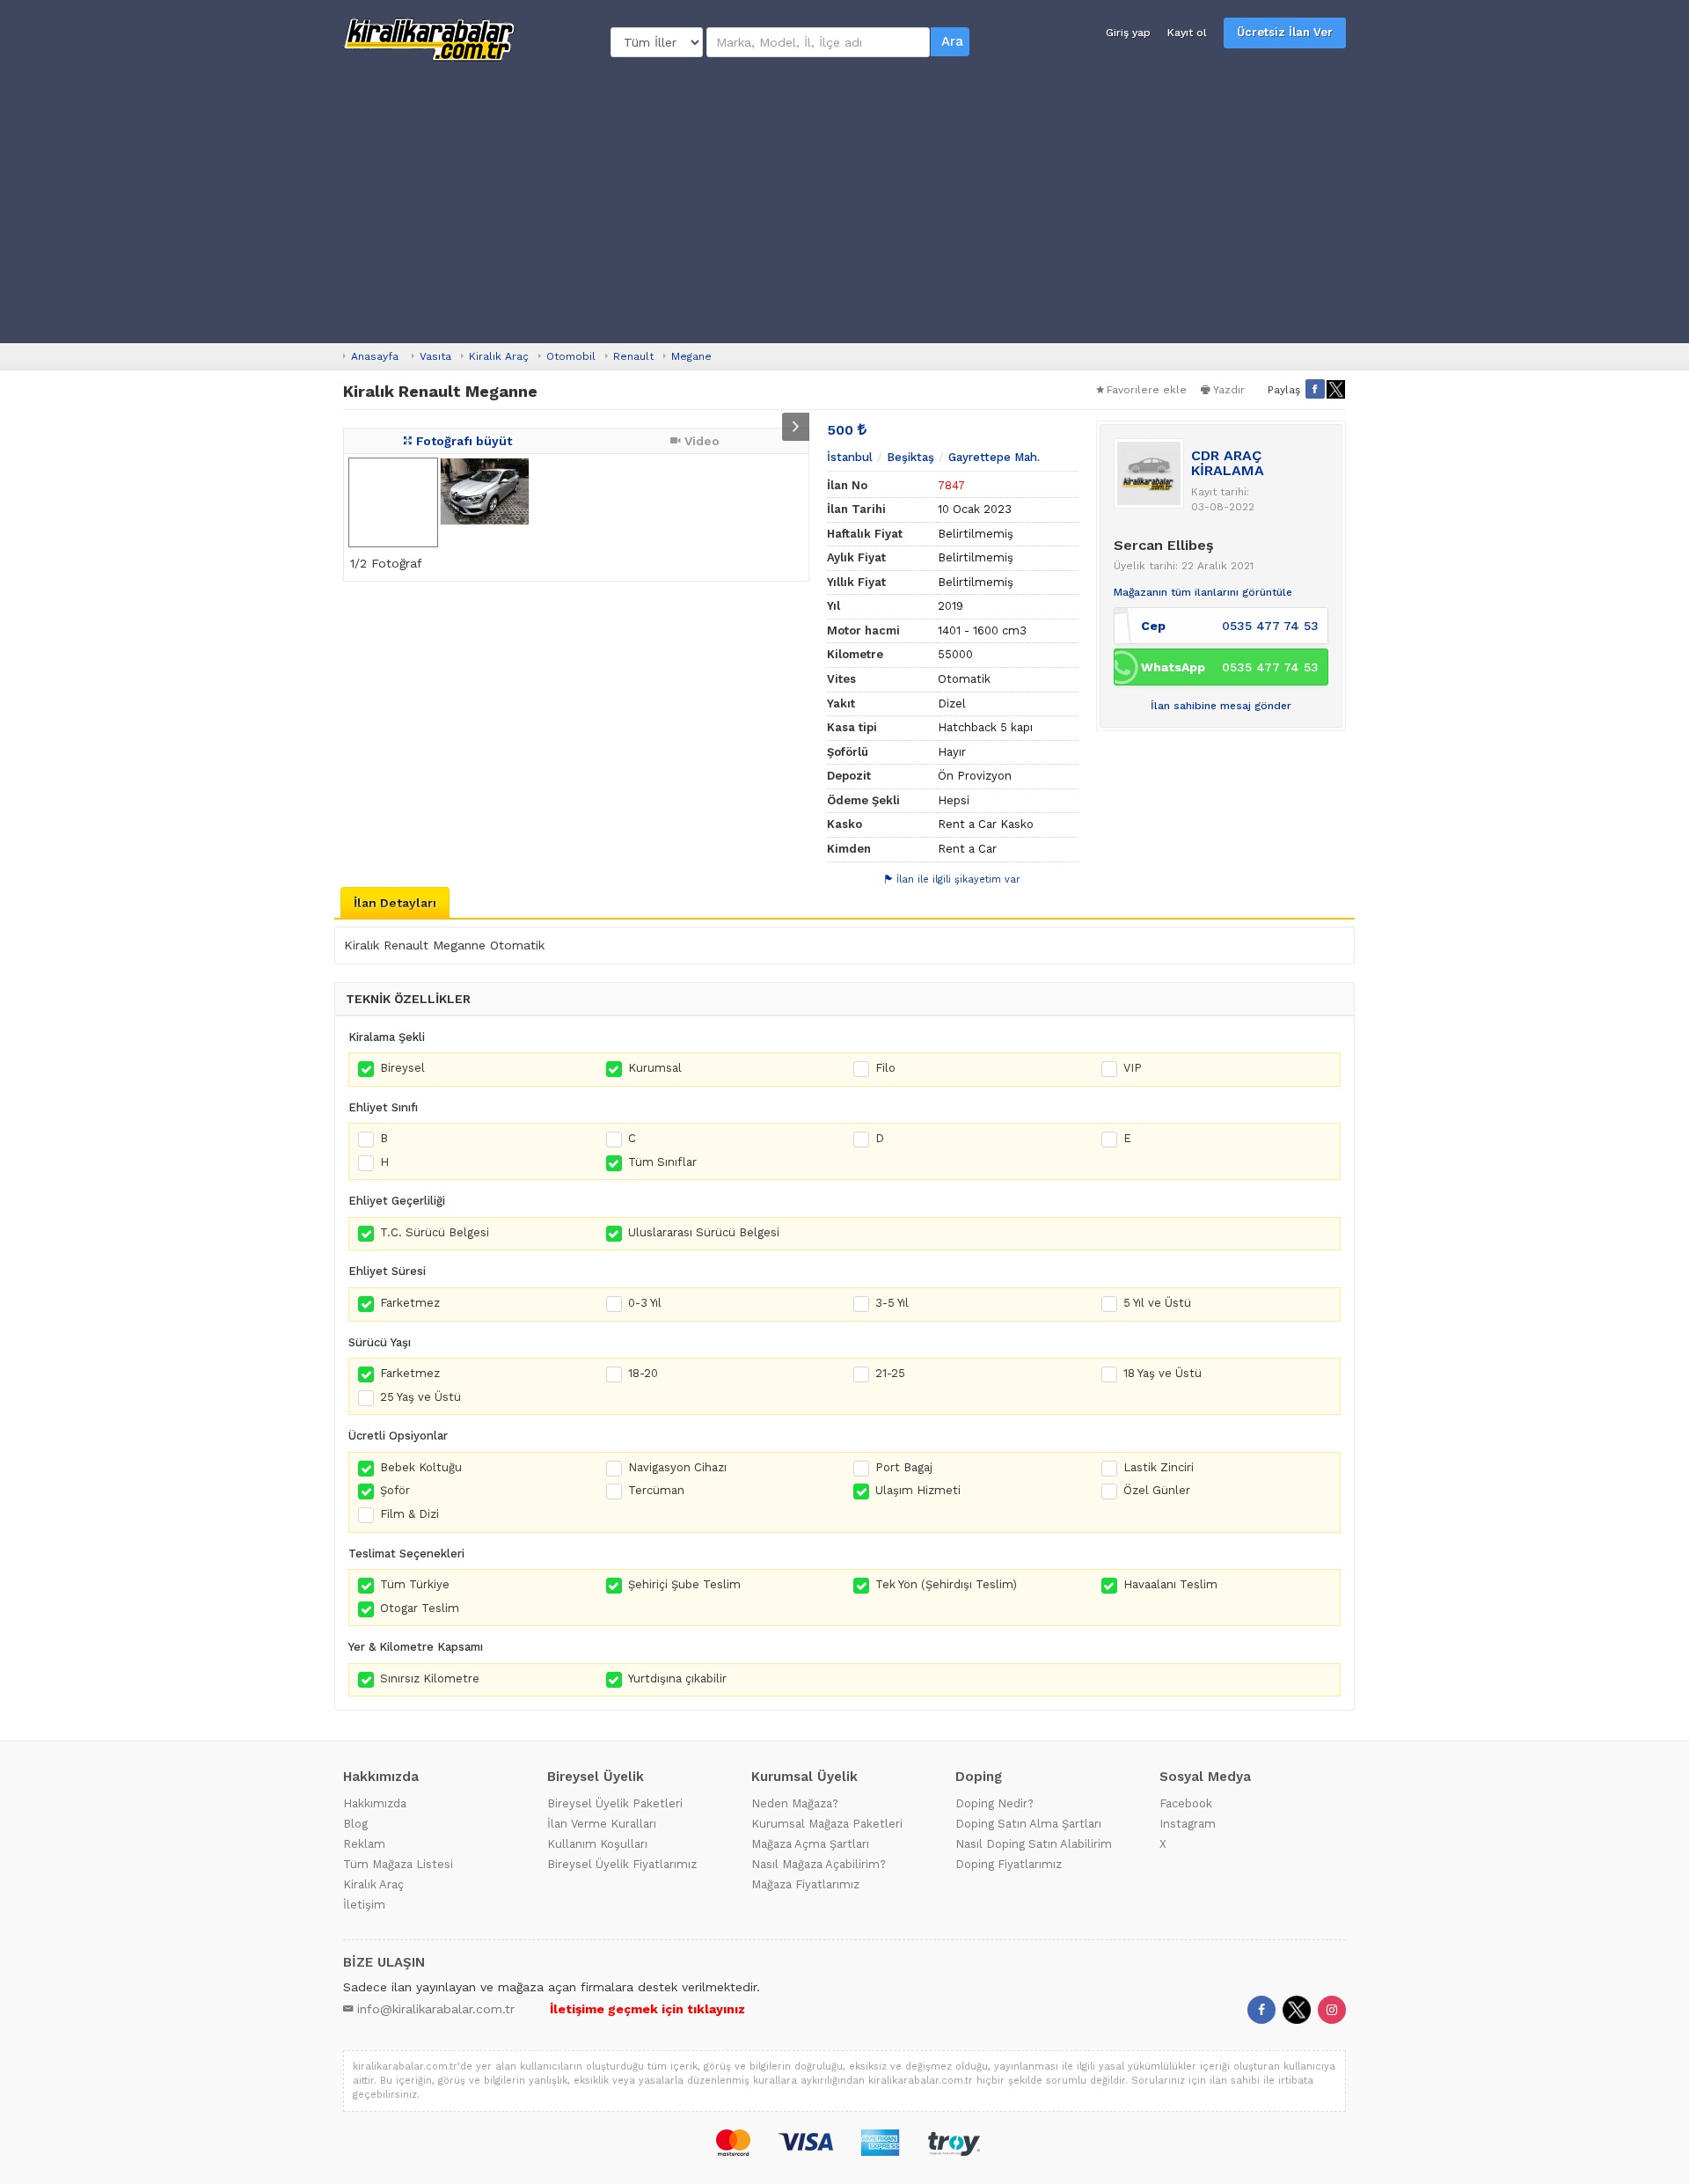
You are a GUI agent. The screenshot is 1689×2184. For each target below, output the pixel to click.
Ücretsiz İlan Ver (1285, 32)
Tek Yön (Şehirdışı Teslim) (946, 1584)
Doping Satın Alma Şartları (1028, 1824)
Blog (355, 1824)
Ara (952, 41)
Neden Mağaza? (795, 1803)
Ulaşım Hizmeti (918, 1490)
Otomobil (571, 356)
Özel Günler (1157, 1490)
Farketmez (410, 1303)
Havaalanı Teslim (1170, 1584)
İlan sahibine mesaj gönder (1221, 706)
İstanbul (850, 457)
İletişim (364, 1905)
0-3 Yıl (645, 1303)
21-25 (890, 1373)
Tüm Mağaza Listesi (398, 1864)
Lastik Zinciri (1159, 1467)
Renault (633, 356)
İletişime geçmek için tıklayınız (647, 2009)
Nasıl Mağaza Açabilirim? (819, 1864)
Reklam (364, 1844)
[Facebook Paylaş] (1315, 389)
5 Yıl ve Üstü (1157, 1303)
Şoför (395, 1490)
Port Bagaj (904, 1467)
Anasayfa (375, 356)
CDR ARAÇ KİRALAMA (1228, 463)
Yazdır (1229, 390)
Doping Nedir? (994, 1803)
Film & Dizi (409, 1514)
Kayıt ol (1187, 33)
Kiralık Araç (499, 356)
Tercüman (656, 1490)
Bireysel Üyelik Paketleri (615, 1803)
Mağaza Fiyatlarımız (805, 1884)
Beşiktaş (910, 457)
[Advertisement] (844, 202)
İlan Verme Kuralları (602, 1824)
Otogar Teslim (420, 1608)
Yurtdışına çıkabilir (677, 1678)
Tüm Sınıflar (662, 1162)
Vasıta (435, 356)
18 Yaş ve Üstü (1163, 1373)
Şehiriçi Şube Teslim (684, 1584)
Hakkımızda (375, 1803)
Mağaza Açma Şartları (810, 1844)
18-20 (643, 1373)
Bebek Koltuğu (421, 1467)
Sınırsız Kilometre (430, 1678)
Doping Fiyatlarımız (1009, 1864)
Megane (691, 356)
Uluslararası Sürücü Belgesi (704, 1232)
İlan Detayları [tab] (395, 903)
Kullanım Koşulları (597, 1844)
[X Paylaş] (1336, 389)
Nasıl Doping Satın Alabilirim (1034, 1844)
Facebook (1186, 1803)
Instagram (1188, 1824)
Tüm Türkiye (415, 1584)
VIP (1133, 1068)
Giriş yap (1128, 33)
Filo (885, 1068)
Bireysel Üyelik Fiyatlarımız (622, 1864)
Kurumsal (655, 1068)
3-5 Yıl (892, 1303)
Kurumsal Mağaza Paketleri (827, 1824)
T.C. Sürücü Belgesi (435, 1232)
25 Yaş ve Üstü (420, 1397)
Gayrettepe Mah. (994, 457)
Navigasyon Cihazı (677, 1467)
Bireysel (402, 1068)
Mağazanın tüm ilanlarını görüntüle (1203, 592)
